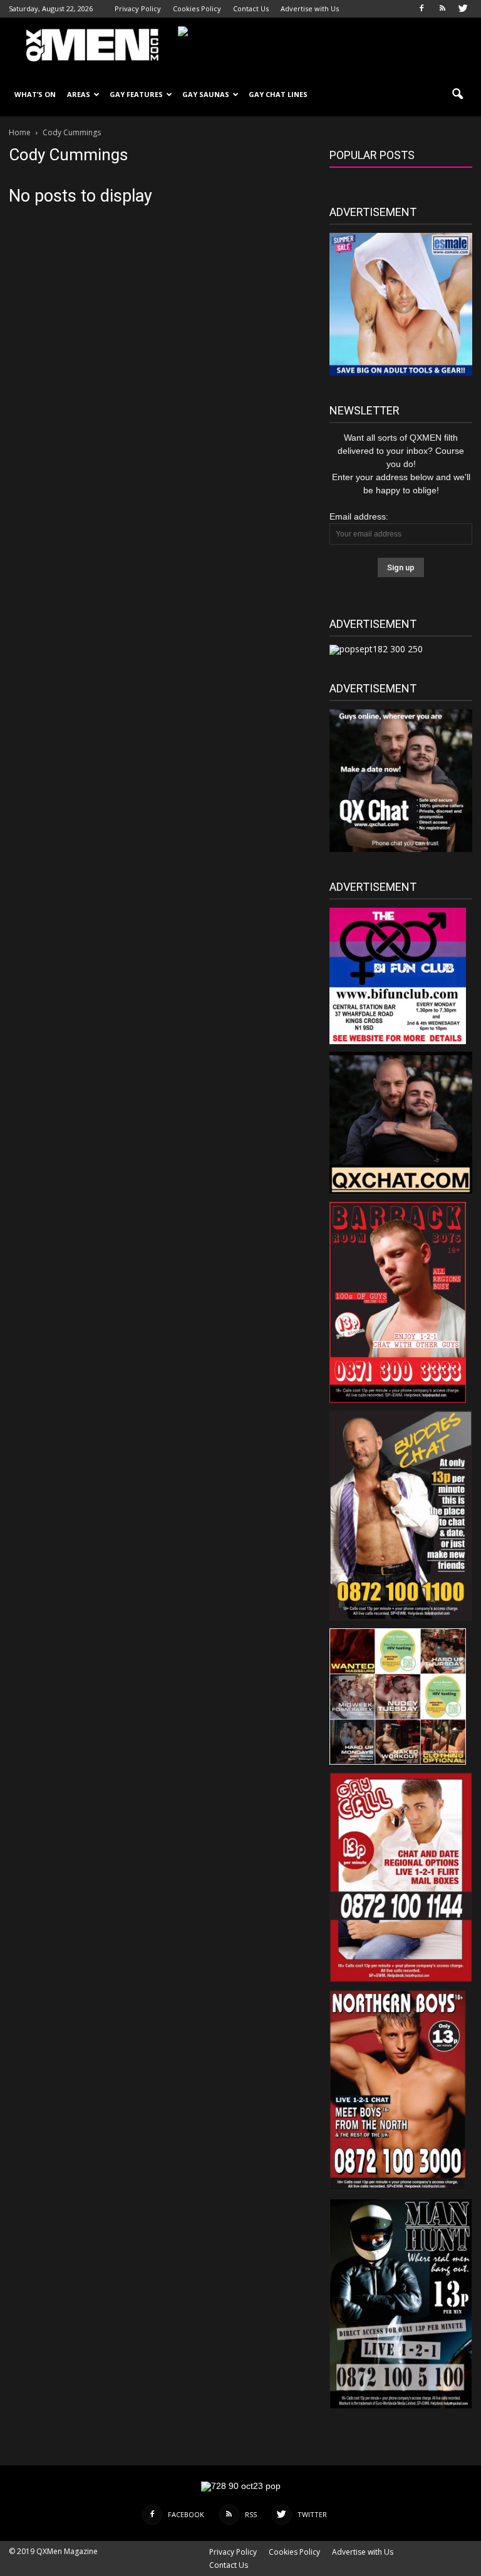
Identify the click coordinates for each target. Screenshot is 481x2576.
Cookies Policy (197, 8)
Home (20, 132)
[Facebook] (422, 9)
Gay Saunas (206, 94)
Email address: (359, 516)
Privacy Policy (138, 8)
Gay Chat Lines (278, 94)
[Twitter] (463, 9)
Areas (79, 94)
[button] (457, 95)
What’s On (35, 94)
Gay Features (136, 94)
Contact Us (251, 8)
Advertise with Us (310, 8)
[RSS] (442, 9)
